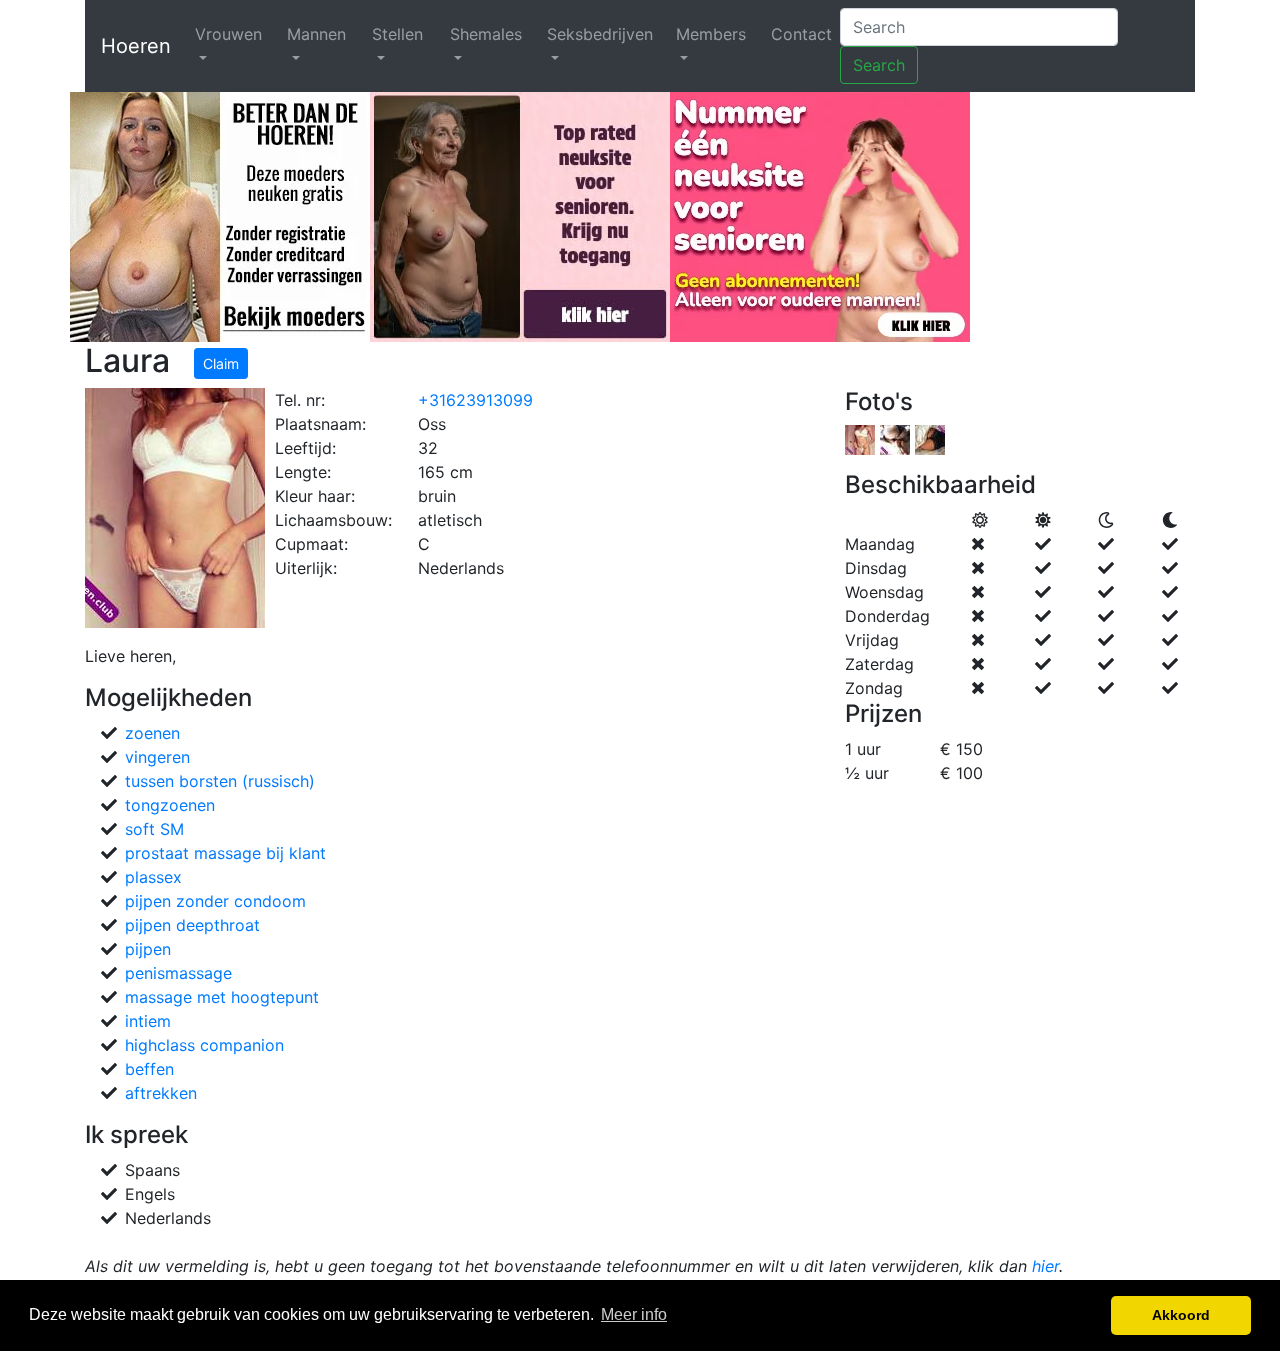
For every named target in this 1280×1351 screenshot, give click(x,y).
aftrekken (161, 1093)
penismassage (178, 973)
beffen (149, 1069)
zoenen (152, 733)
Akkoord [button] (1181, 1315)
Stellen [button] (397, 34)
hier (1045, 1266)
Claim (221, 363)
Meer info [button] (634, 1314)
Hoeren (136, 46)
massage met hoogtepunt (222, 997)
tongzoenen (170, 805)
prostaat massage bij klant (225, 853)
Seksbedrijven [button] (600, 34)
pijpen (148, 949)
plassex (153, 877)
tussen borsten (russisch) (220, 781)
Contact (801, 34)
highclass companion (204, 1045)
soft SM (154, 829)
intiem (148, 1021)
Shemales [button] (486, 34)
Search (879, 65)
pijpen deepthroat (192, 925)
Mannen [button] (316, 34)
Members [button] (711, 34)
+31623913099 (475, 400)
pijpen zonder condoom (215, 901)
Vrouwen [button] (228, 34)
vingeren (157, 757)
